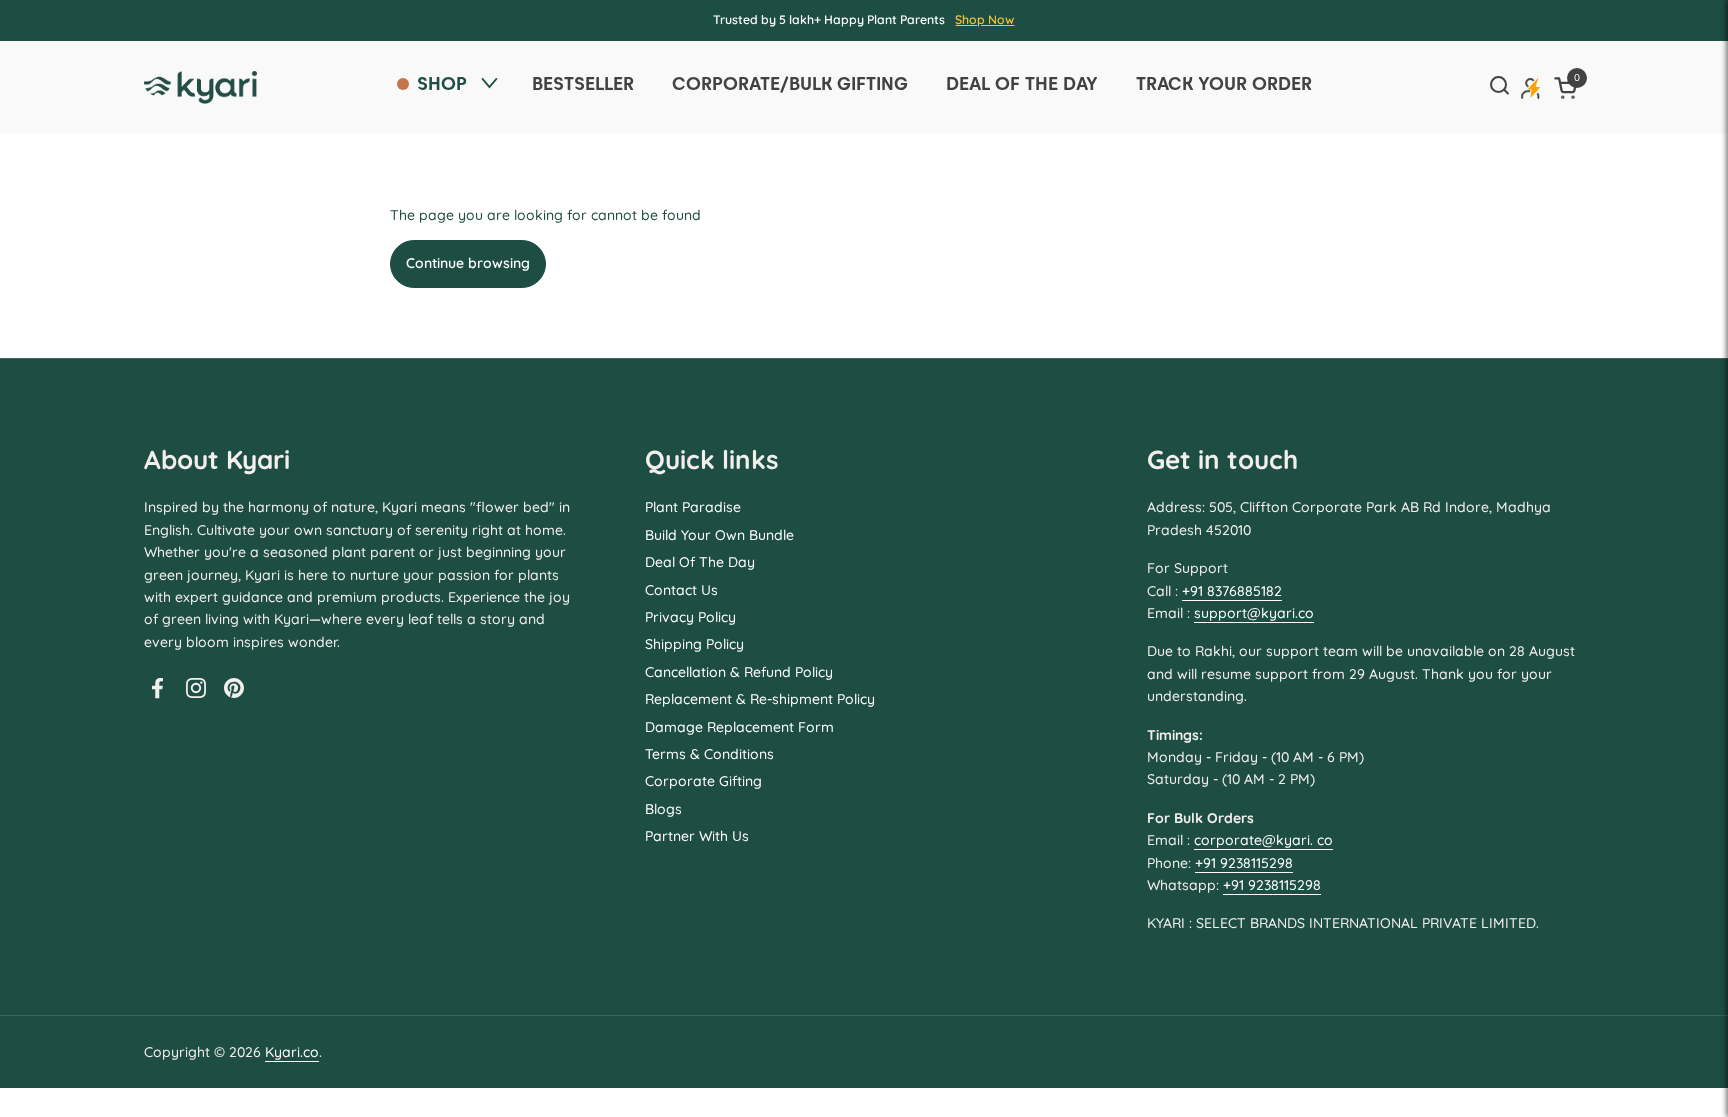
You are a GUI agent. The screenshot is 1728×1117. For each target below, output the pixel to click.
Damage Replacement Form (739, 727)
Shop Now (984, 19)
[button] (1569, 87)
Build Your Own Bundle (719, 535)
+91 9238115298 (1244, 863)
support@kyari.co (1254, 613)
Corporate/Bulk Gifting (790, 83)
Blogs (663, 809)
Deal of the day (1022, 83)
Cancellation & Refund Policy (739, 672)
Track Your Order (1224, 83)
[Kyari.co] (200, 87)
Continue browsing (468, 263)
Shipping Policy (694, 644)
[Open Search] (1499, 87)
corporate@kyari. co (1263, 840)
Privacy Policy (690, 617)
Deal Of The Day (700, 562)
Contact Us (681, 590)
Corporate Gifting (703, 781)
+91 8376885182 (1232, 591)
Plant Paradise (693, 507)
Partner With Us (697, 836)
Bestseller (583, 83)
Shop (442, 83)
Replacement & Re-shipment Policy (760, 699)
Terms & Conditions (709, 754)
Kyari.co (292, 1052)
